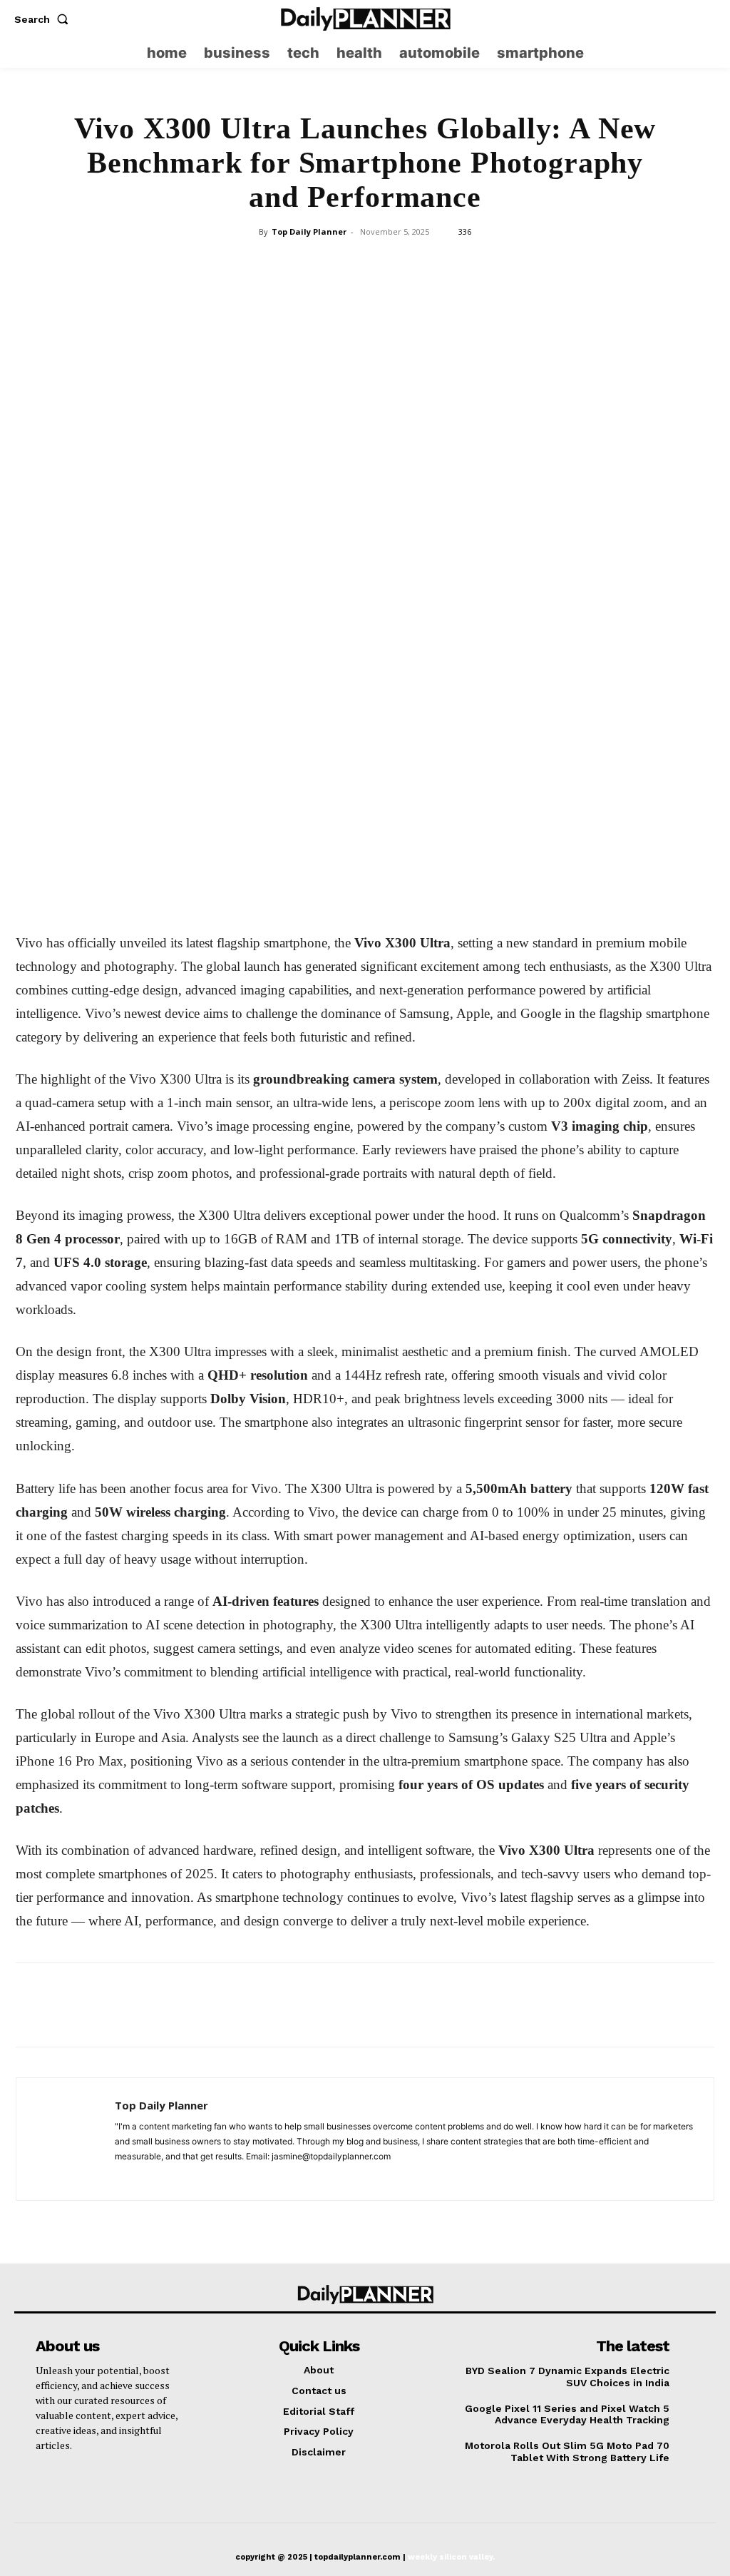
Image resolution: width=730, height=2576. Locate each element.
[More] (463, 471)
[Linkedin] (397, 471)
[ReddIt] (430, 471)
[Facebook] (266, 471)
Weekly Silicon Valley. (451, 2557)
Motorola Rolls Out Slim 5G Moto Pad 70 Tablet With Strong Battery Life (567, 2452)
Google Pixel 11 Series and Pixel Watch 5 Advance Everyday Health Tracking (567, 2414)
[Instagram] (678, 19)
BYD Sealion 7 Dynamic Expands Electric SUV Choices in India (567, 2377)
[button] (44, 19)
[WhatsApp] (364, 471)
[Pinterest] (331, 471)
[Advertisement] (365, 350)
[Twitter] (705, 19)
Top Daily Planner (309, 231)
